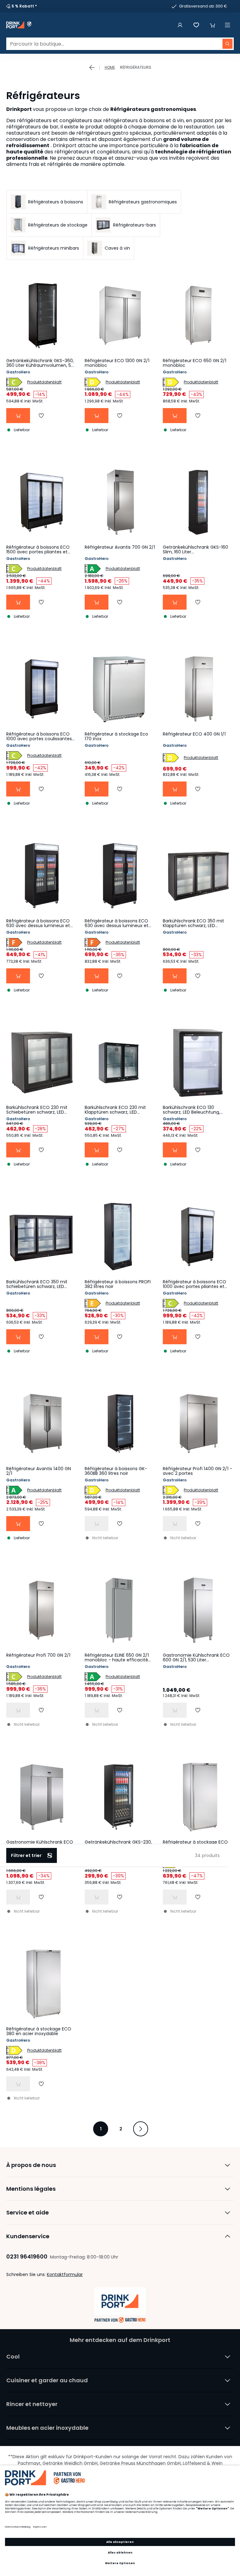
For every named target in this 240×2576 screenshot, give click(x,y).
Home (110, 67)
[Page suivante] (141, 2129)
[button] (212, 25)
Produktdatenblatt (44, 382)
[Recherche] (227, 44)
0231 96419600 (27, 2256)
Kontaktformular (65, 2274)
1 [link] (101, 2129)
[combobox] (120, 44)
